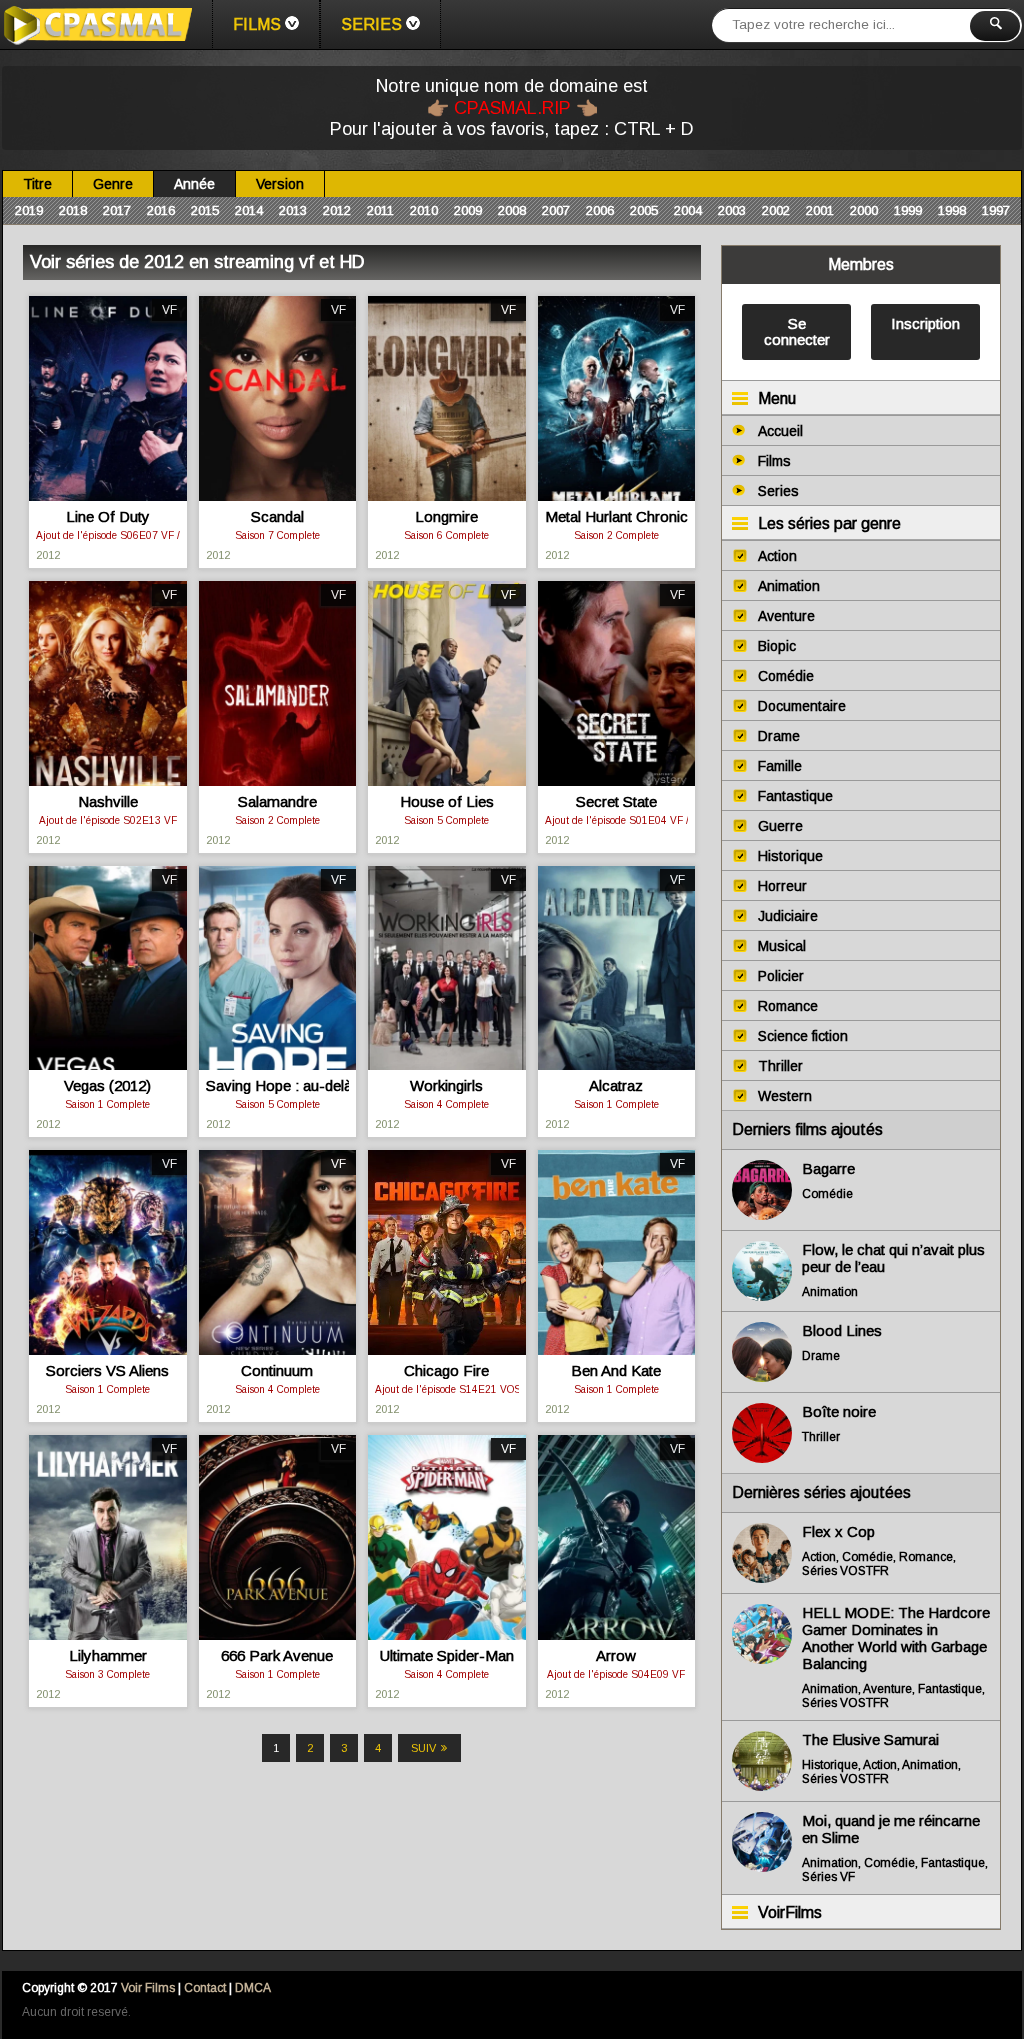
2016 (161, 210)
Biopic (777, 646)
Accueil (780, 431)
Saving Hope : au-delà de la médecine (278, 1085)
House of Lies (447, 801)
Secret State (616, 801)
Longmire (446, 516)
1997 (996, 210)
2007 (556, 210)
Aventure (786, 616)
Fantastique (795, 796)
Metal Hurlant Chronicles (617, 516)
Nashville (108, 801)
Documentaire (802, 706)
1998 (952, 210)
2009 (468, 210)
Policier (781, 976)
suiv (423, 1748)
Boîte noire (839, 1411)
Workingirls (446, 1085)
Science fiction (803, 1036)
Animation (789, 586)
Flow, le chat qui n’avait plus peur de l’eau (893, 1258)
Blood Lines (842, 1330)
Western (785, 1096)
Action (777, 556)
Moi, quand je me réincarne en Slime (891, 1829)
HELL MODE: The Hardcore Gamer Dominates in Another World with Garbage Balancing (896, 1638)
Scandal (277, 516)
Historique (790, 856)
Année (194, 184)
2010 (424, 210)
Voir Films (148, 1988)
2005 (644, 210)
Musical (782, 946)
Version (280, 184)
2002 (776, 210)
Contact (205, 1988)
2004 (688, 210)
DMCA (253, 1988)
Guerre (780, 826)
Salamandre (277, 801)
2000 (864, 210)
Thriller (780, 1066)
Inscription (925, 323)
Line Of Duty (108, 516)
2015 (205, 210)
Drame (779, 736)
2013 (293, 210)
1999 (908, 210)
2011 (380, 210)
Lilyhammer (108, 1655)
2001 (820, 210)
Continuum (277, 1370)
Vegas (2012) (107, 1085)
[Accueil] (97, 25)
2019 (29, 210)
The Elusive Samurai (870, 1739)
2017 (117, 210)
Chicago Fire (446, 1370)
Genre (113, 184)
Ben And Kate (616, 1370)
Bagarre (828, 1168)
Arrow (616, 1655)
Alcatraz (616, 1085)
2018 (73, 210)
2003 (732, 210)
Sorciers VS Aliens (107, 1370)
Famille (780, 766)
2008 (512, 210)
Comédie (786, 676)
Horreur (782, 886)
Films (257, 24)
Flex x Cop (838, 1531)
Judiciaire (788, 916)
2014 (249, 210)
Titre (37, 184)
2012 (337, 210)
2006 (600, 210)
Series (371, 24)
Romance (788, 1006)
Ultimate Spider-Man (447, 1655)
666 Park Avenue (277, 1655)
